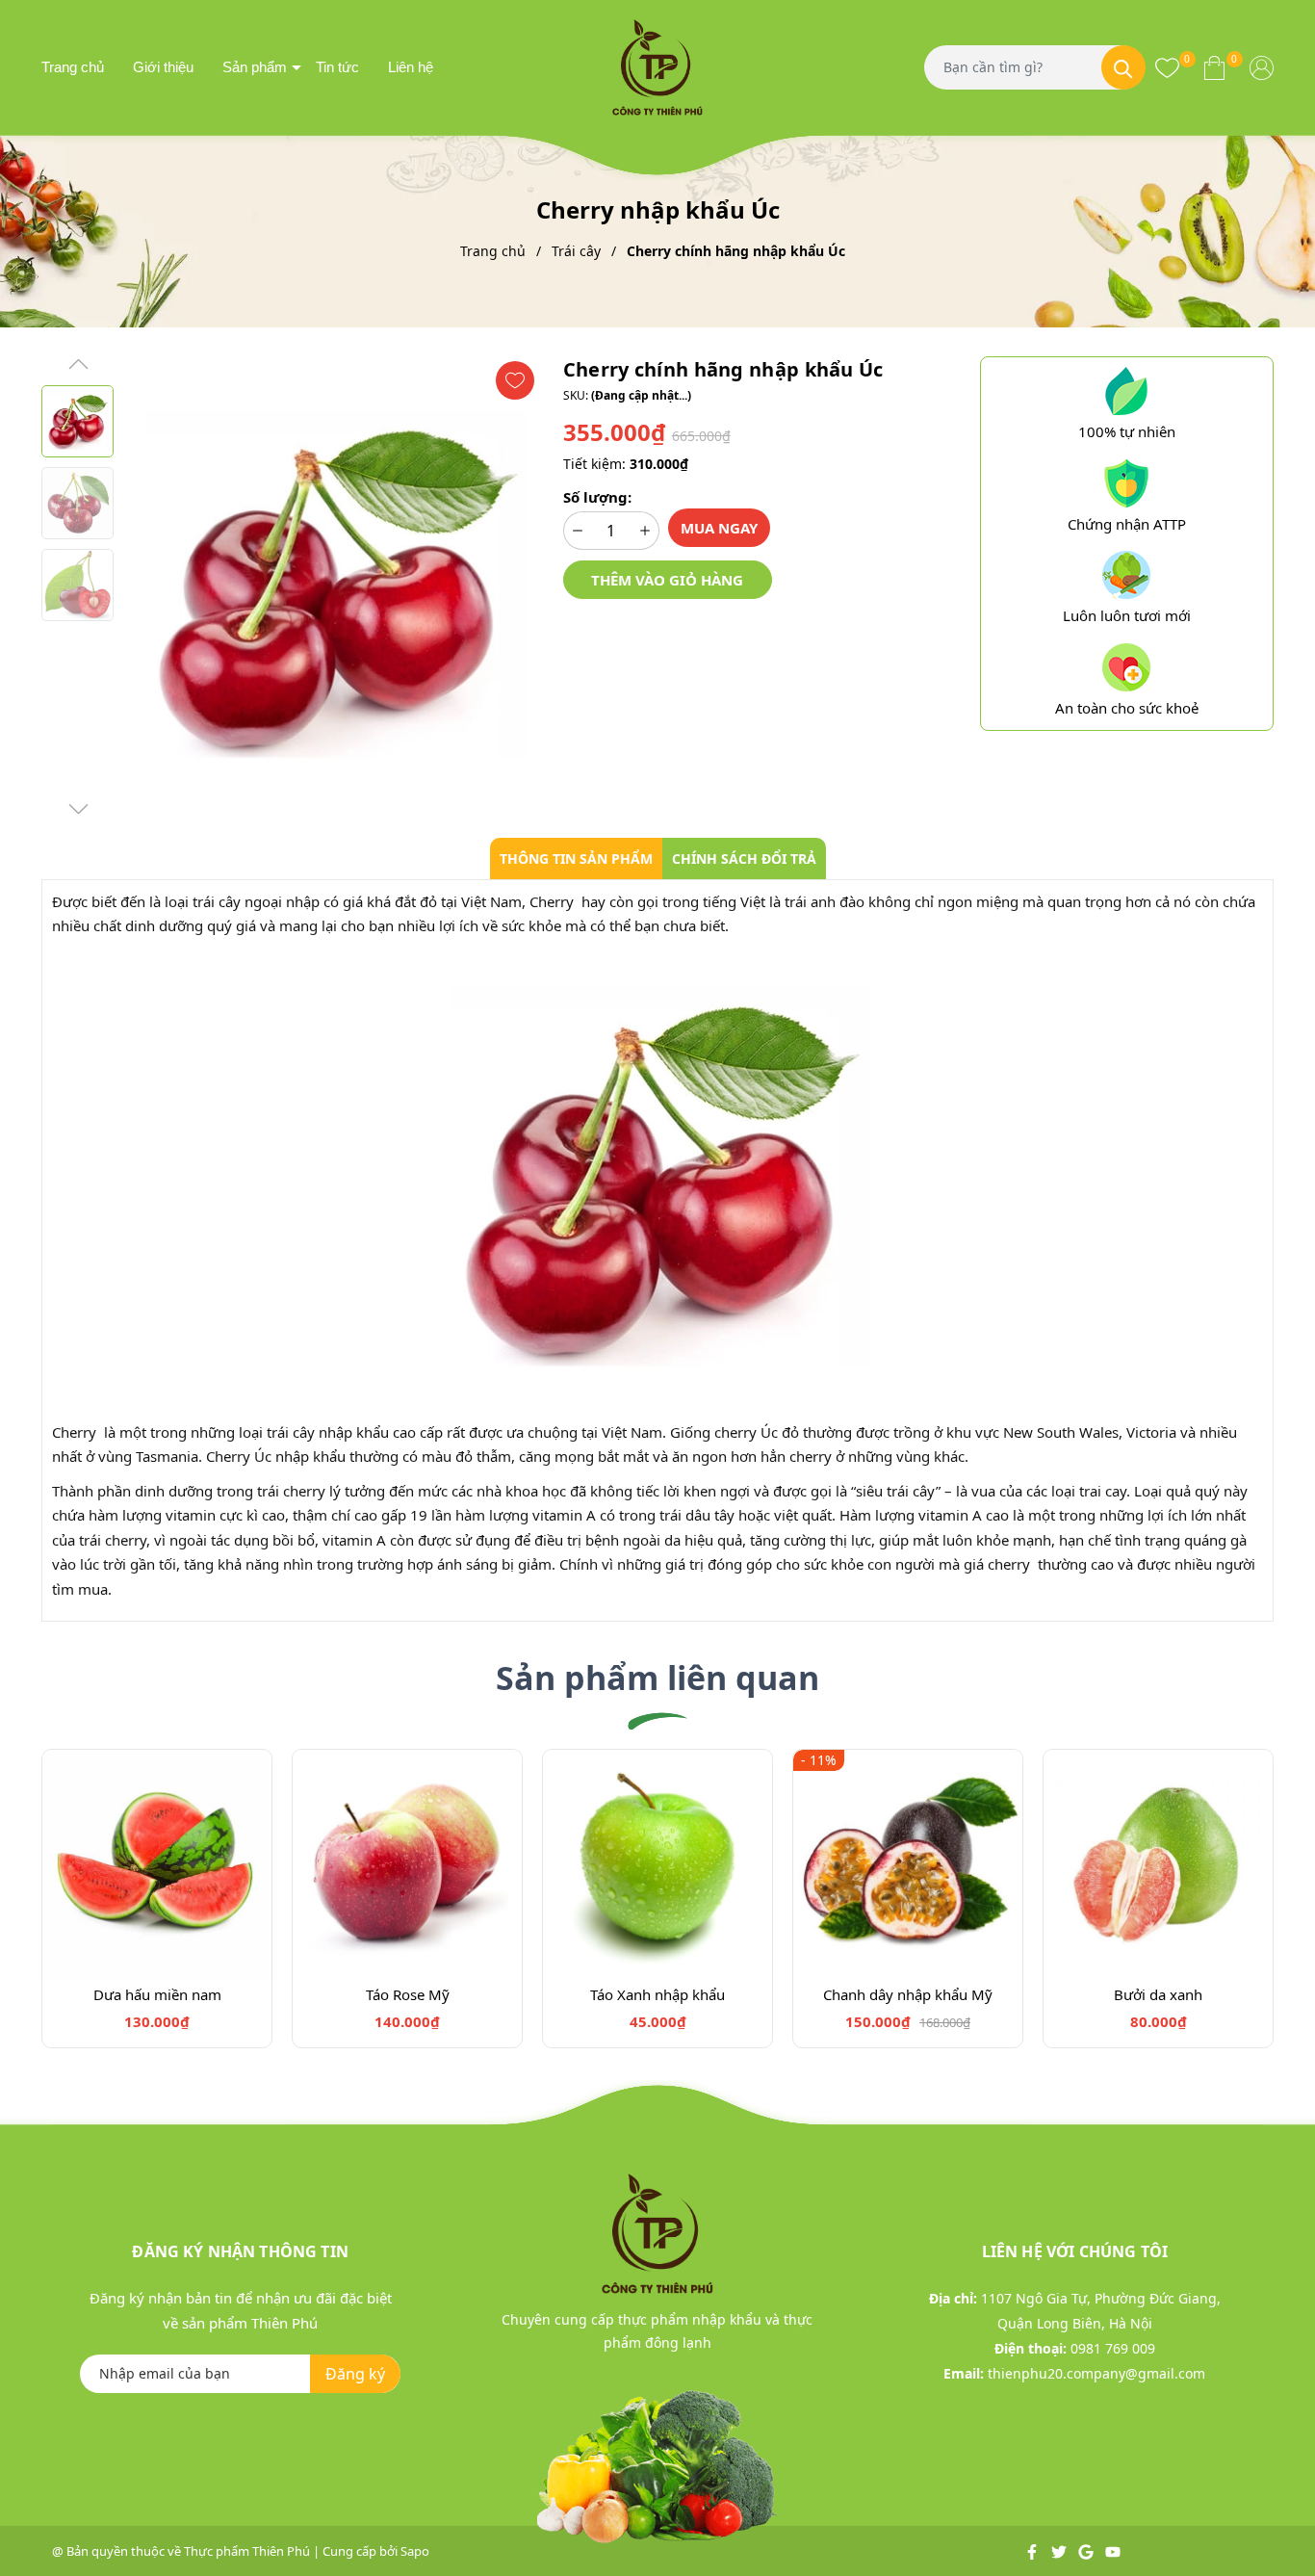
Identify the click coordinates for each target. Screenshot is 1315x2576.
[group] (334, 587)
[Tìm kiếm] (1123, 67)
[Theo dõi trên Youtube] (1113, 2551)
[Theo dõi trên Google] (1087, 2551)
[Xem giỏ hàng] (1214, 67)
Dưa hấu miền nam (157, 1994)
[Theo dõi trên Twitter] (1060, 2551)
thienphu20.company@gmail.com (1096, 2373)
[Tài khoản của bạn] (1262, 67)
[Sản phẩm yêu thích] (1167, 67)
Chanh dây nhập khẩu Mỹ (908, 1994)
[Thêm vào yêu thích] (515, 380)
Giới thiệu (163, 67)
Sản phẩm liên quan (657, 1678)
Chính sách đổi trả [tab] (744, 859)
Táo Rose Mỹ (408, 1994)
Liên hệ (411, 67)
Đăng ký (355, 2374)
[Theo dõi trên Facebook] (1033, 2551)
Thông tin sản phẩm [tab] (576, 859)
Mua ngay (719, 528)
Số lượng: (597, 497)
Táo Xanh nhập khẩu (657, 1994)
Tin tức (337, 67)
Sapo (415, 2551)
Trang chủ (73, 67)
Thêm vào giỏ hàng (667, 580)
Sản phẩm (255, 67)
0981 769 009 (1113, 2348)
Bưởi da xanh (1158, 1994)
